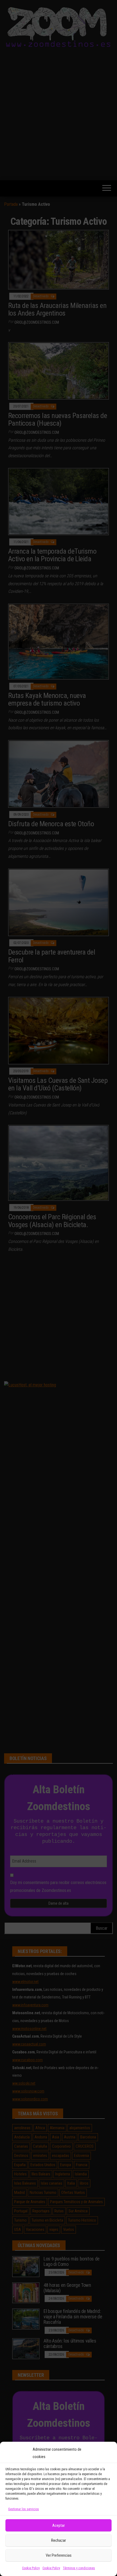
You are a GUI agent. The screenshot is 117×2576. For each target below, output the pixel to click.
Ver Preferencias (59, 2555)
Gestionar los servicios (24, 2509)
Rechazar (59, 2540)
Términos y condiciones (79, 2568)
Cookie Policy (31, 2568)
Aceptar (59, 2525)
